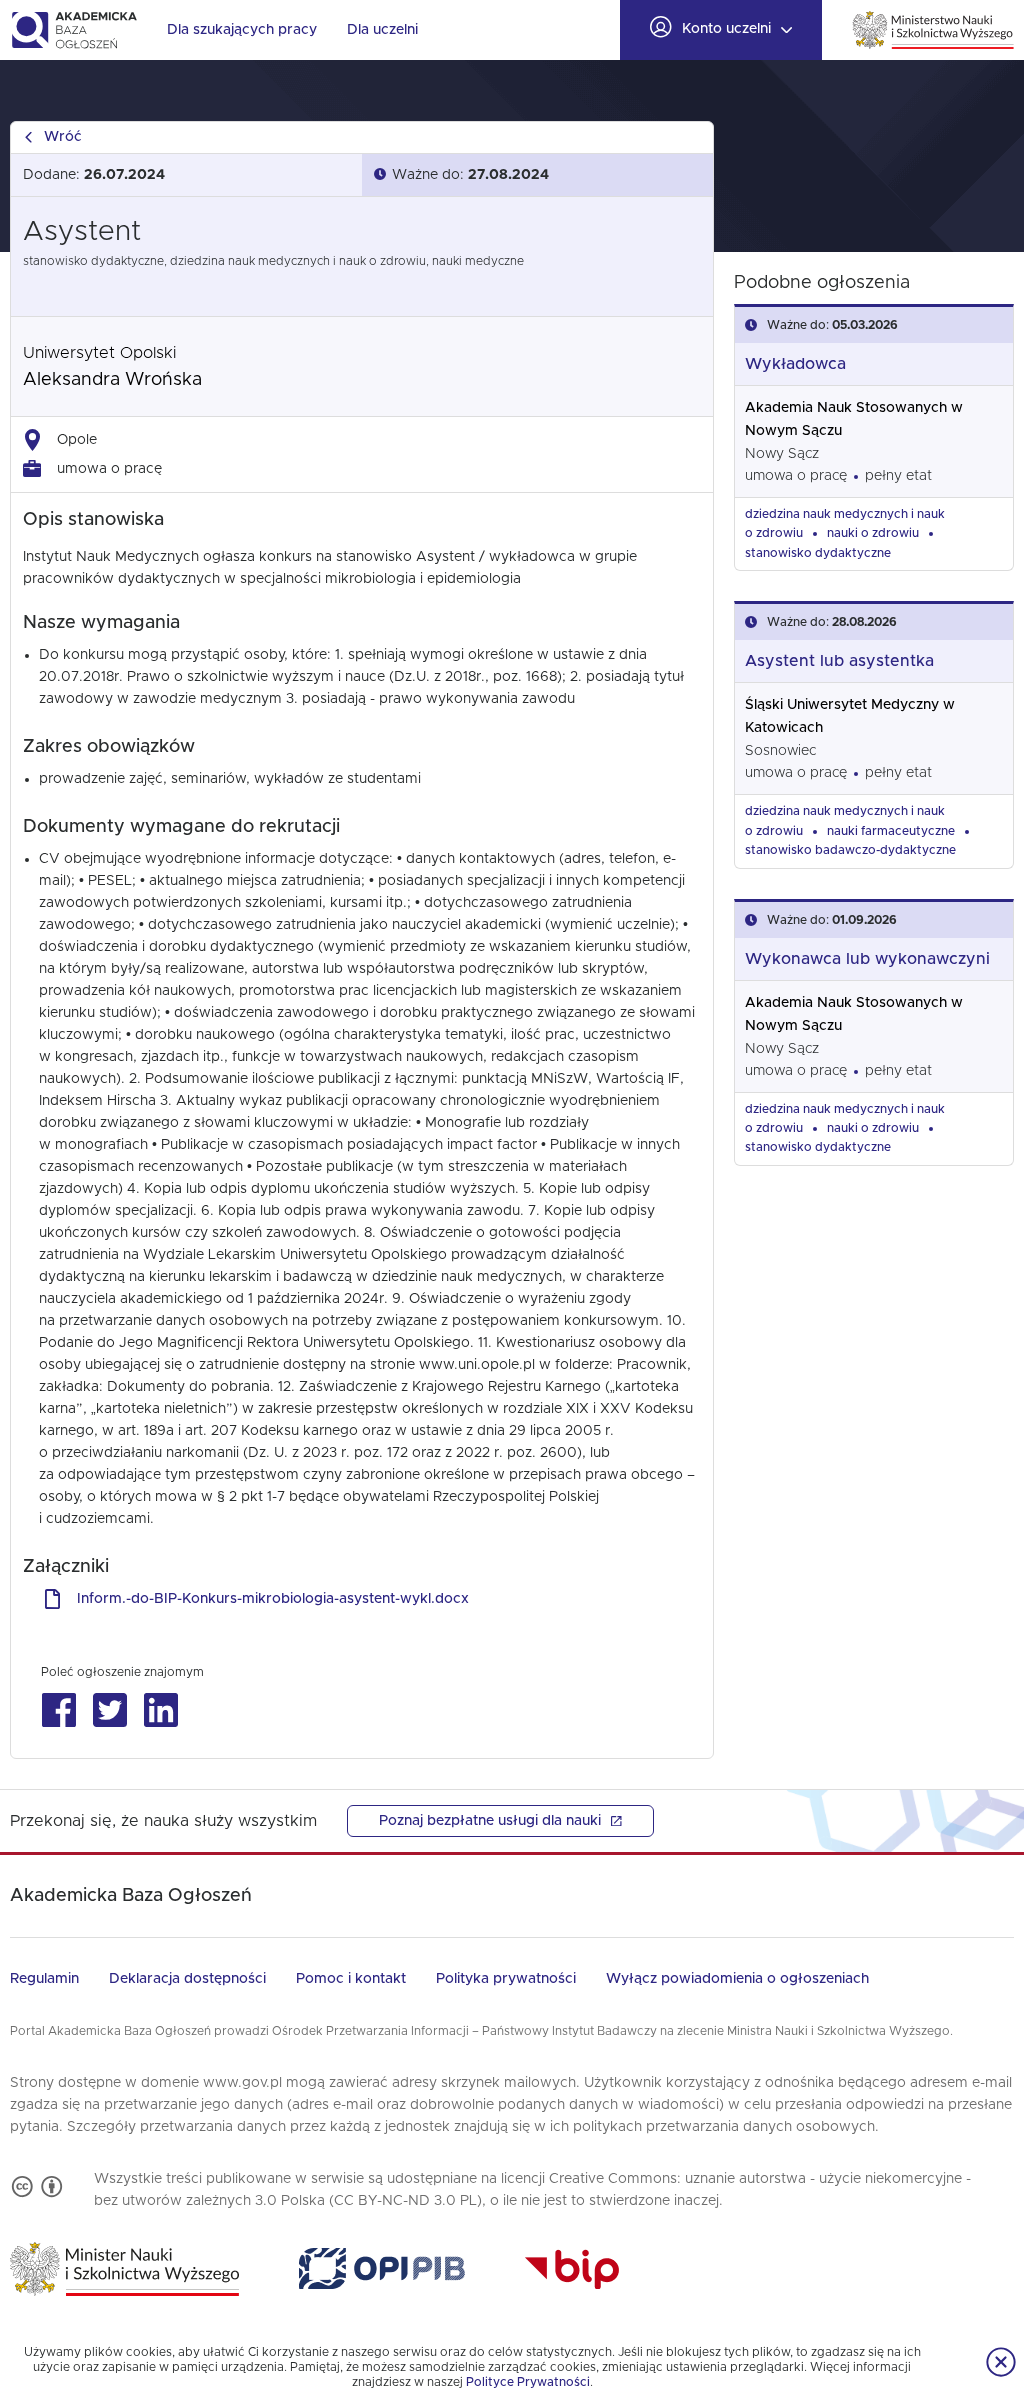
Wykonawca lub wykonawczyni (867, 959)
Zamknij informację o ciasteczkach (1001, 2362)
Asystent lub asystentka (839, 661)
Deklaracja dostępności (187, 1979)
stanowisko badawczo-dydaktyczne (850, 850)
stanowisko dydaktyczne (818, 553)
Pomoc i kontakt (351, 1979)
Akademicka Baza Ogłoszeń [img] (73, 30)
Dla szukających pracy (242, 30)
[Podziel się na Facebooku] (58, 1710)
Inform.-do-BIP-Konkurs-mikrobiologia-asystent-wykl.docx (273, 1599)
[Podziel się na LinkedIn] (160, 1710)
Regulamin (44, 1979)
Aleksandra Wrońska (112, 380)
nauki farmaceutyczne (891, 831)
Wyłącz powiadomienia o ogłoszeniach (737, 1979)
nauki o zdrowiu (873, 533)
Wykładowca (795, 364)
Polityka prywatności (506, 1979)
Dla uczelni (382, 30)
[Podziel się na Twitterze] (109, 1710)
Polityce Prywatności (528, 2382)
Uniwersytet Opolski (99, 353)
